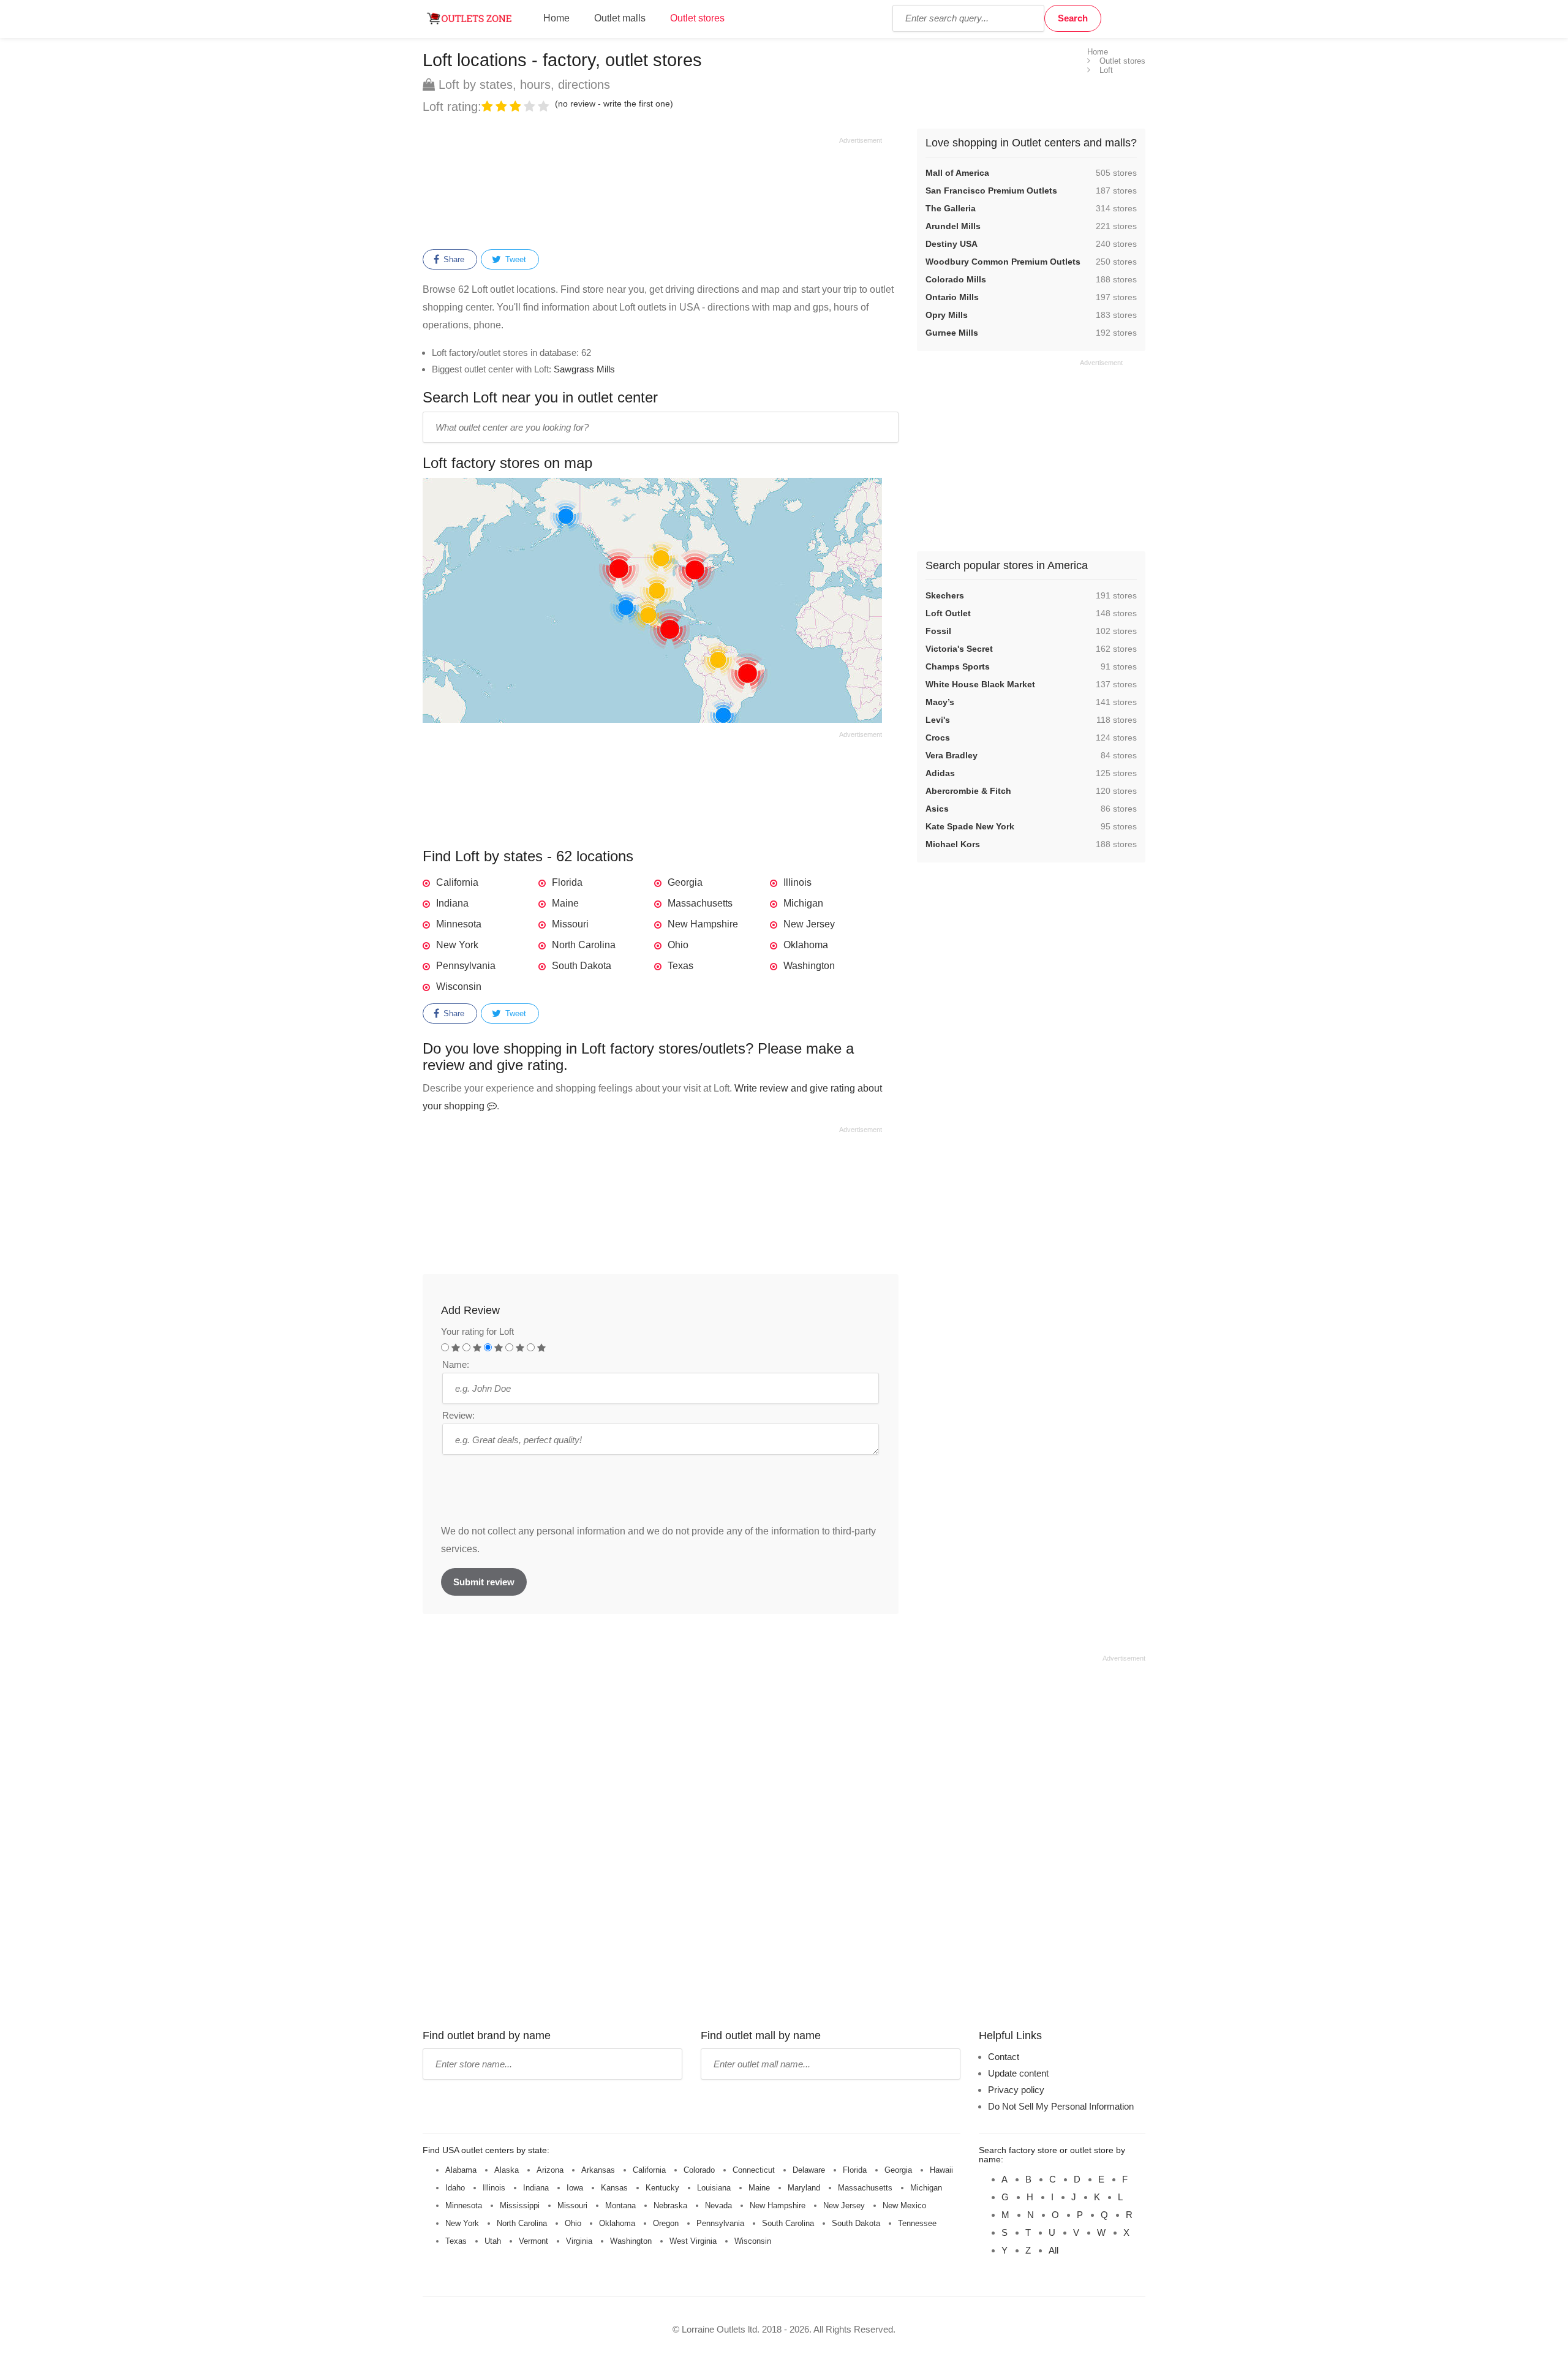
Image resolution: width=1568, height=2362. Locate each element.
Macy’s (940, 702)
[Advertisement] (652, 191)
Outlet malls (620, 18)
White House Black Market (980, 684)
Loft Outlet (948, 613)
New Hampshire (703, 924)
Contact (1004, 2057)
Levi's (938, 720)
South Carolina (788, 2223)
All (1053, 2250)
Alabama (461, 2170)
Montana (620, 2205)
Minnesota (459, 924)
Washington (809, 966)
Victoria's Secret (959, 649)
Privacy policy (1016, 2090)
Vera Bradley (952, 755)
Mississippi (520, 2205)
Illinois (797, 882)
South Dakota (582, 966)
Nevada (718, 2205)
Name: (456, 1364)
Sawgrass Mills (584, 369)
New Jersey (809, 924)
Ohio (678, 945)
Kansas (614, 2188)
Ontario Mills (952, 297)
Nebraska (670, 2205)
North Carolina (584, 945)
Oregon (666, 2223)
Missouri (570, 924)
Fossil (938, 631)
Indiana (452, 903)
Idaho (455, 2188)
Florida (567, 882)
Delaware (809, 2170)
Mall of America (957, 173)
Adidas (940, 773)
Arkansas (598, 2170)
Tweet (514, 259)
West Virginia (693, 2241)
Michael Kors (953, 844)
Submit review (484, 1582)
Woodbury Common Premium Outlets (1003, 262)
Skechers (945, 595)
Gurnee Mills (952, 333)
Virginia (579, 2241)
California (457, 882)
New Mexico (904, 2205)
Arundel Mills (953, 226)
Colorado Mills (956, 279)
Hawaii (941, 2170)
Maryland (804, 2188)
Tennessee (917, 2223)
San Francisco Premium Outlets (991, 191)
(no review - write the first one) (614, 104)
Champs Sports (958, 666)
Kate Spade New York (970, 826)
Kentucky (662, 2188)
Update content (1018, 2073)
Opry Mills (947, 315)
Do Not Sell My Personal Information (1061, 2106)
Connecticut (754, 2170)
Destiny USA (952, 244)
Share (453, 259)
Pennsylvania (466, 966)
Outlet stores (697, 18)
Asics (937, 809)
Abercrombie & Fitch (968, 791)
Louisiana (714, 2188)
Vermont (533, 2241)
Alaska (507, 2170)
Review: (458, 1415)
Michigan (803, 903)
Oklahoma (806, 945)
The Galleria (951, 208)
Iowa (575, 2188)
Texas (680, 966)
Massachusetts (700, 903)
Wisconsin (459, 987)
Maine (565, 903)
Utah (493, 2241)
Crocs (938, 738)
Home (556, 18)
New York (457, 945)
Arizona (550, 2170)
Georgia (685, 882)
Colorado (699, 2170)
